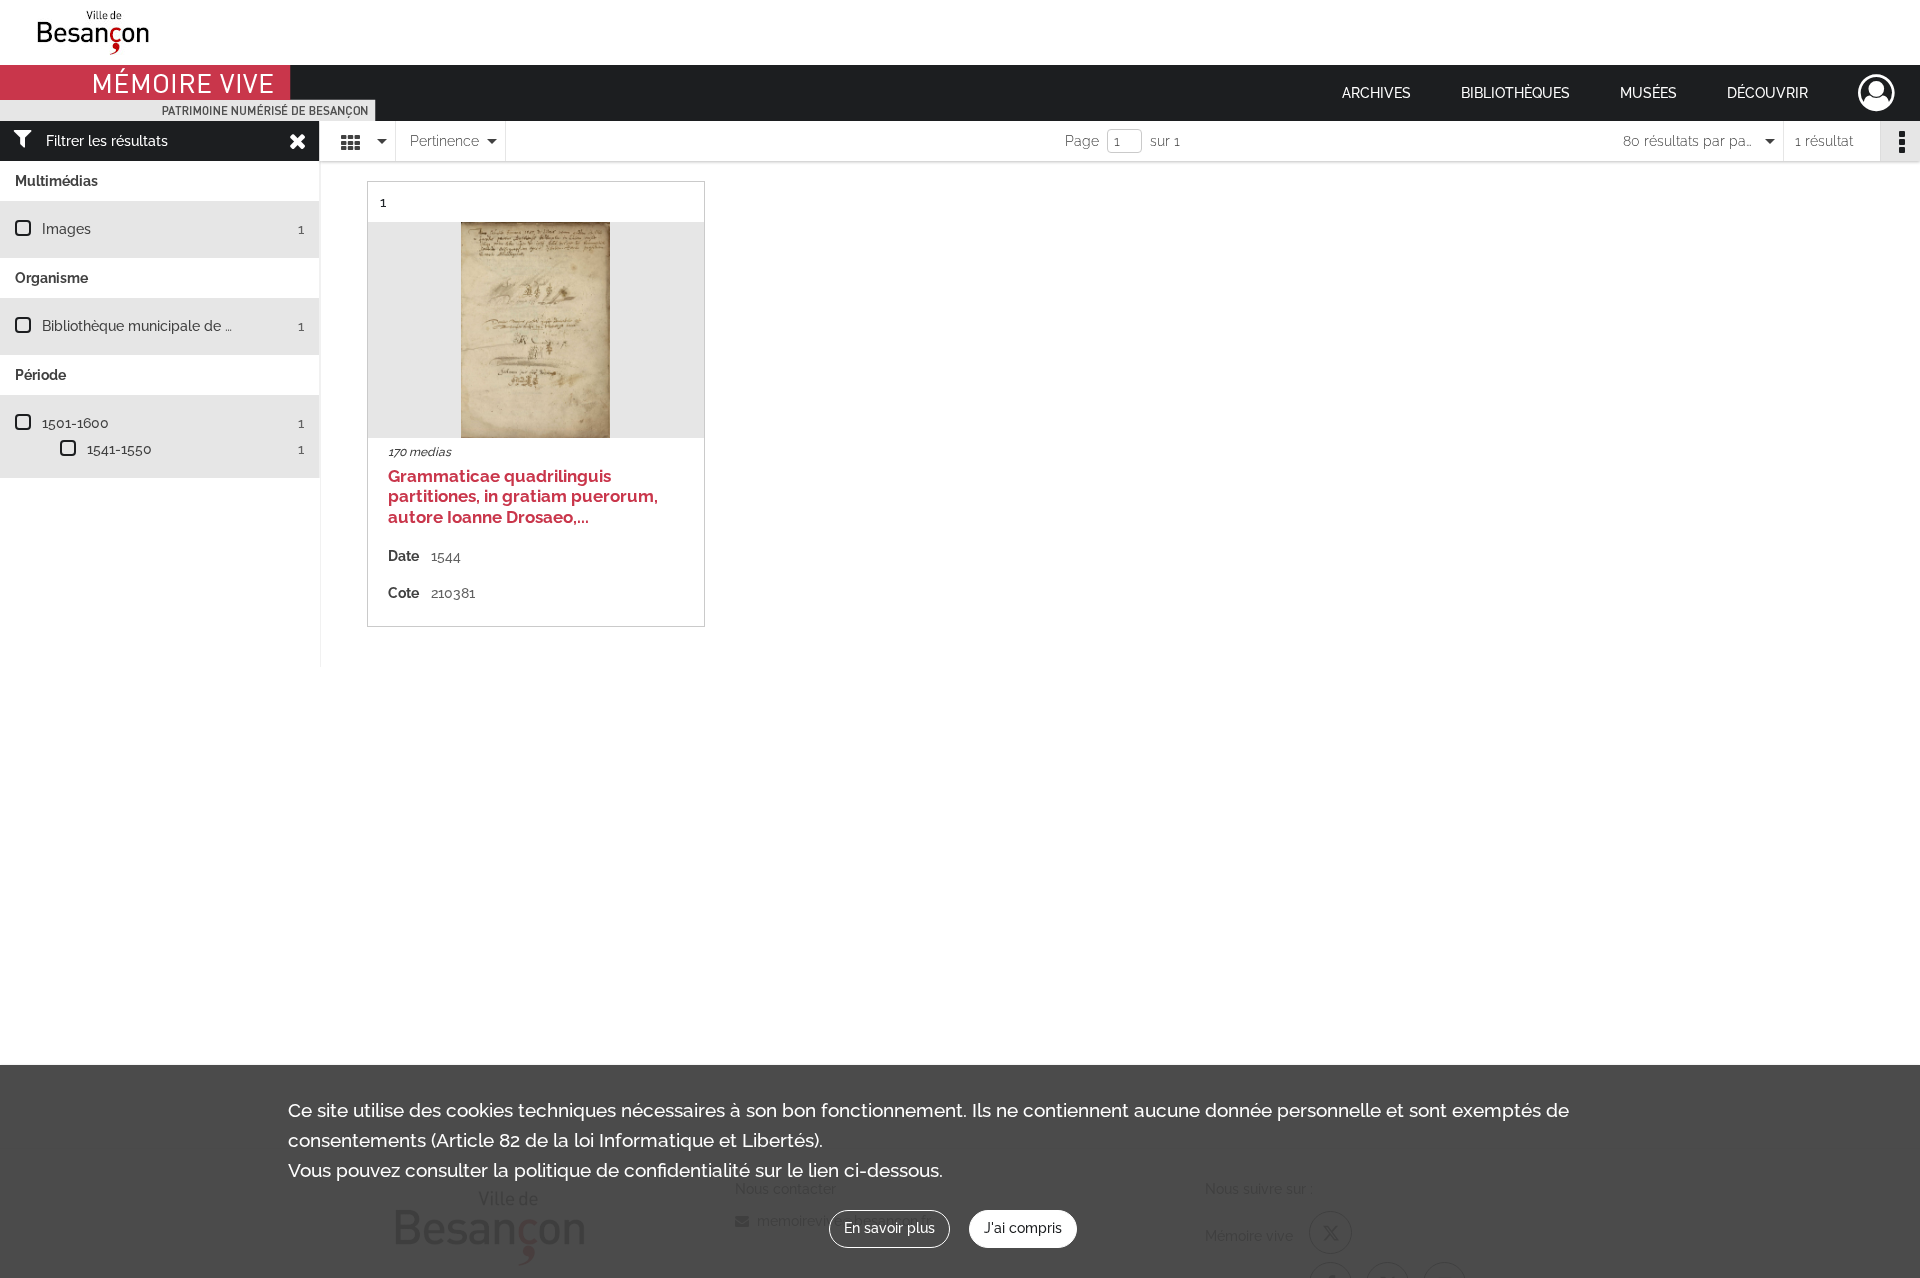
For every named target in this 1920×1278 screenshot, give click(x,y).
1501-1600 (75, 423)
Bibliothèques (1515, 93)
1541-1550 (119, 449)
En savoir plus (889, 1228)
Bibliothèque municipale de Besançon (165, 326)
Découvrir (1767, 93)
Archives (1376, 93)
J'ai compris (1023, 1228)
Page (1082, 141)
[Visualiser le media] (536, 330)
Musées (1648, 93)
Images (66, 229)
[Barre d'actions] (1900, 141)
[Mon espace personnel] (1876, 93)
